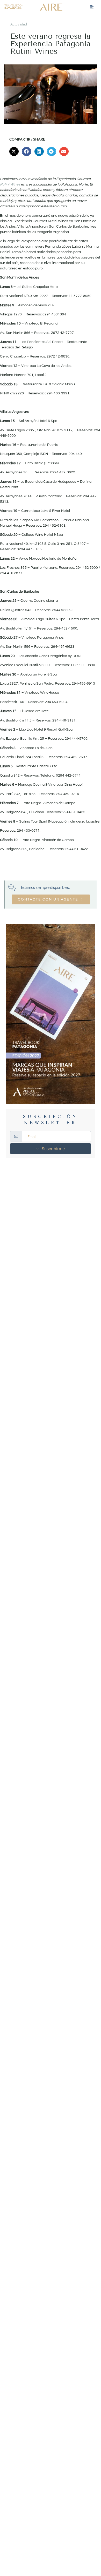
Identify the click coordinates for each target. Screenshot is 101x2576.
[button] (14, 151)
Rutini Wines (10, 184)
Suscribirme (53, 1149)
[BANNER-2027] (51, 1014)
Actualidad (19, 24)
